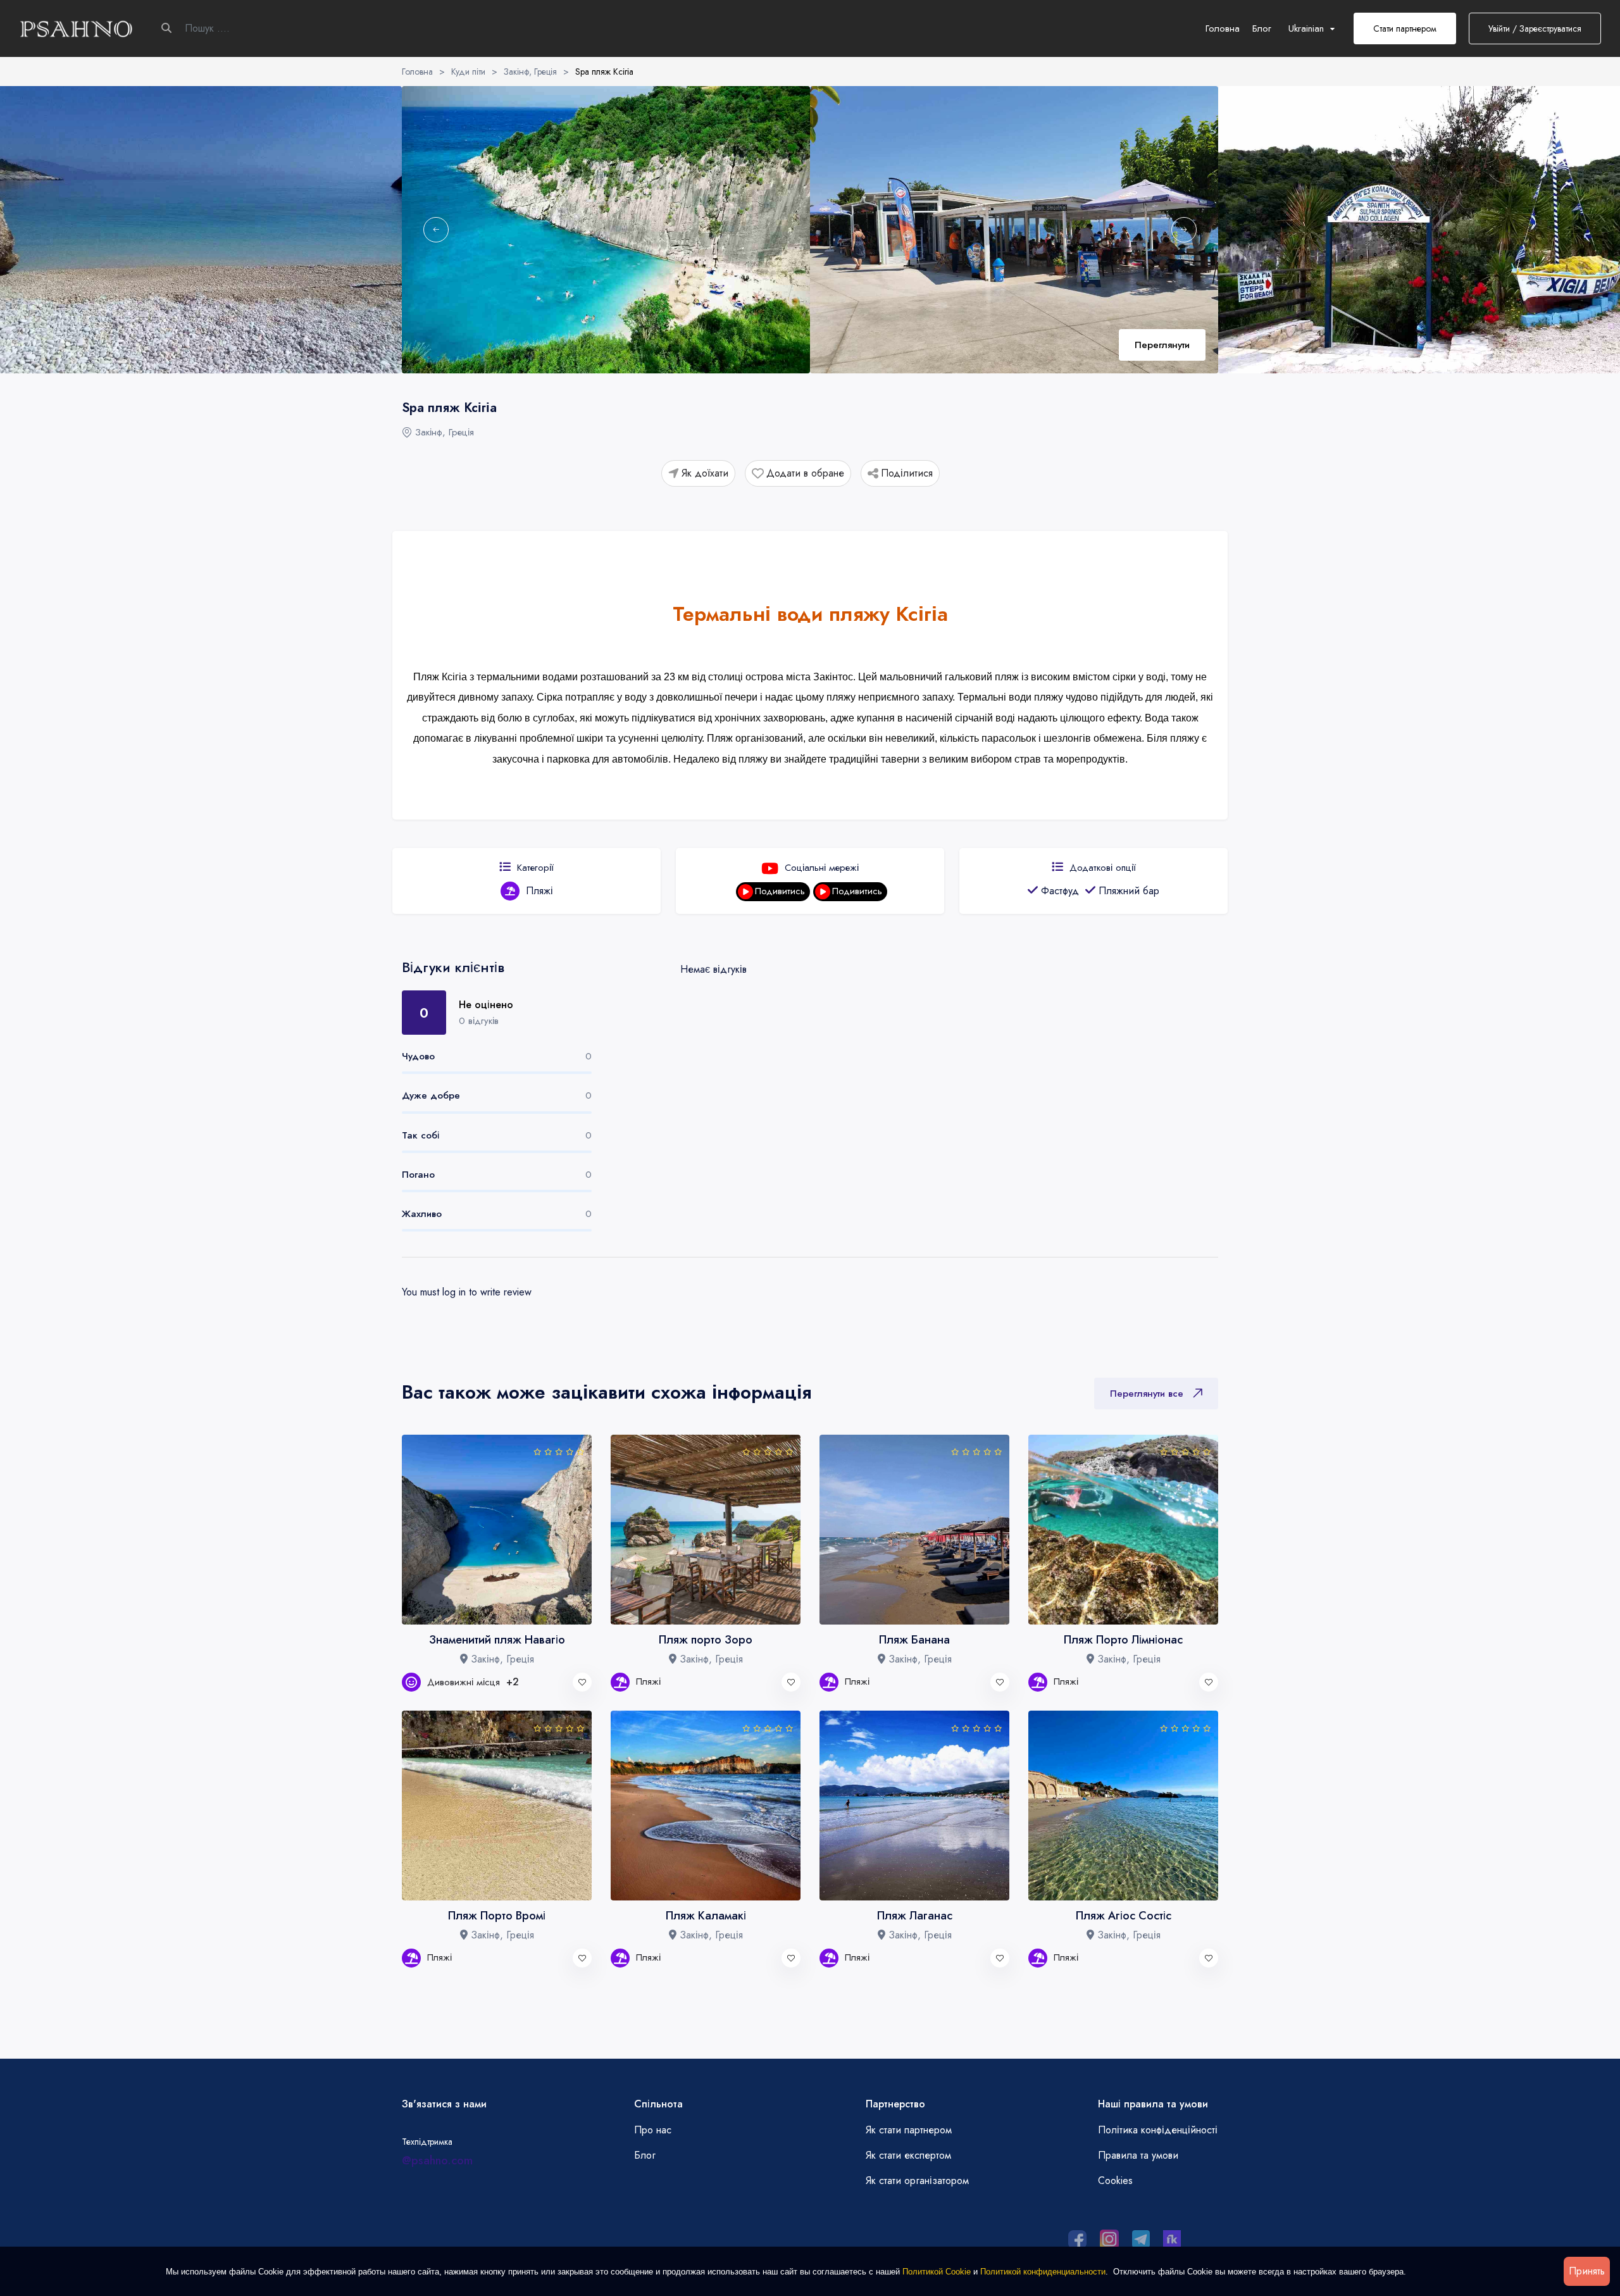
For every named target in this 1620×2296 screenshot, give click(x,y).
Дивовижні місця (473, 1682)
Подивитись (780, 891)
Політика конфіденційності (1158, 2130)
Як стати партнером (909, 2130)
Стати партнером (1405, 28)
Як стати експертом (908, 2155)
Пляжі (539, 891)
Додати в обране (805, 473)
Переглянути (1162, 345)
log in (454, 1292)
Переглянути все (1147, 1394)
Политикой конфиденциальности (1043, 2272)
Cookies (1115, 2181)
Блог (1262, 28)
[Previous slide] (436, 230)
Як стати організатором (917, 2181)
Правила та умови (1138, 2155)
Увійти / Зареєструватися (1535, 28)
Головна (1223, 28)
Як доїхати (705, 473)
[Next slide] (1184, 230)
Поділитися (907, 473)
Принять (1587, 2271)
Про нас (653, 2130)
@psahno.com (437, 2161)
